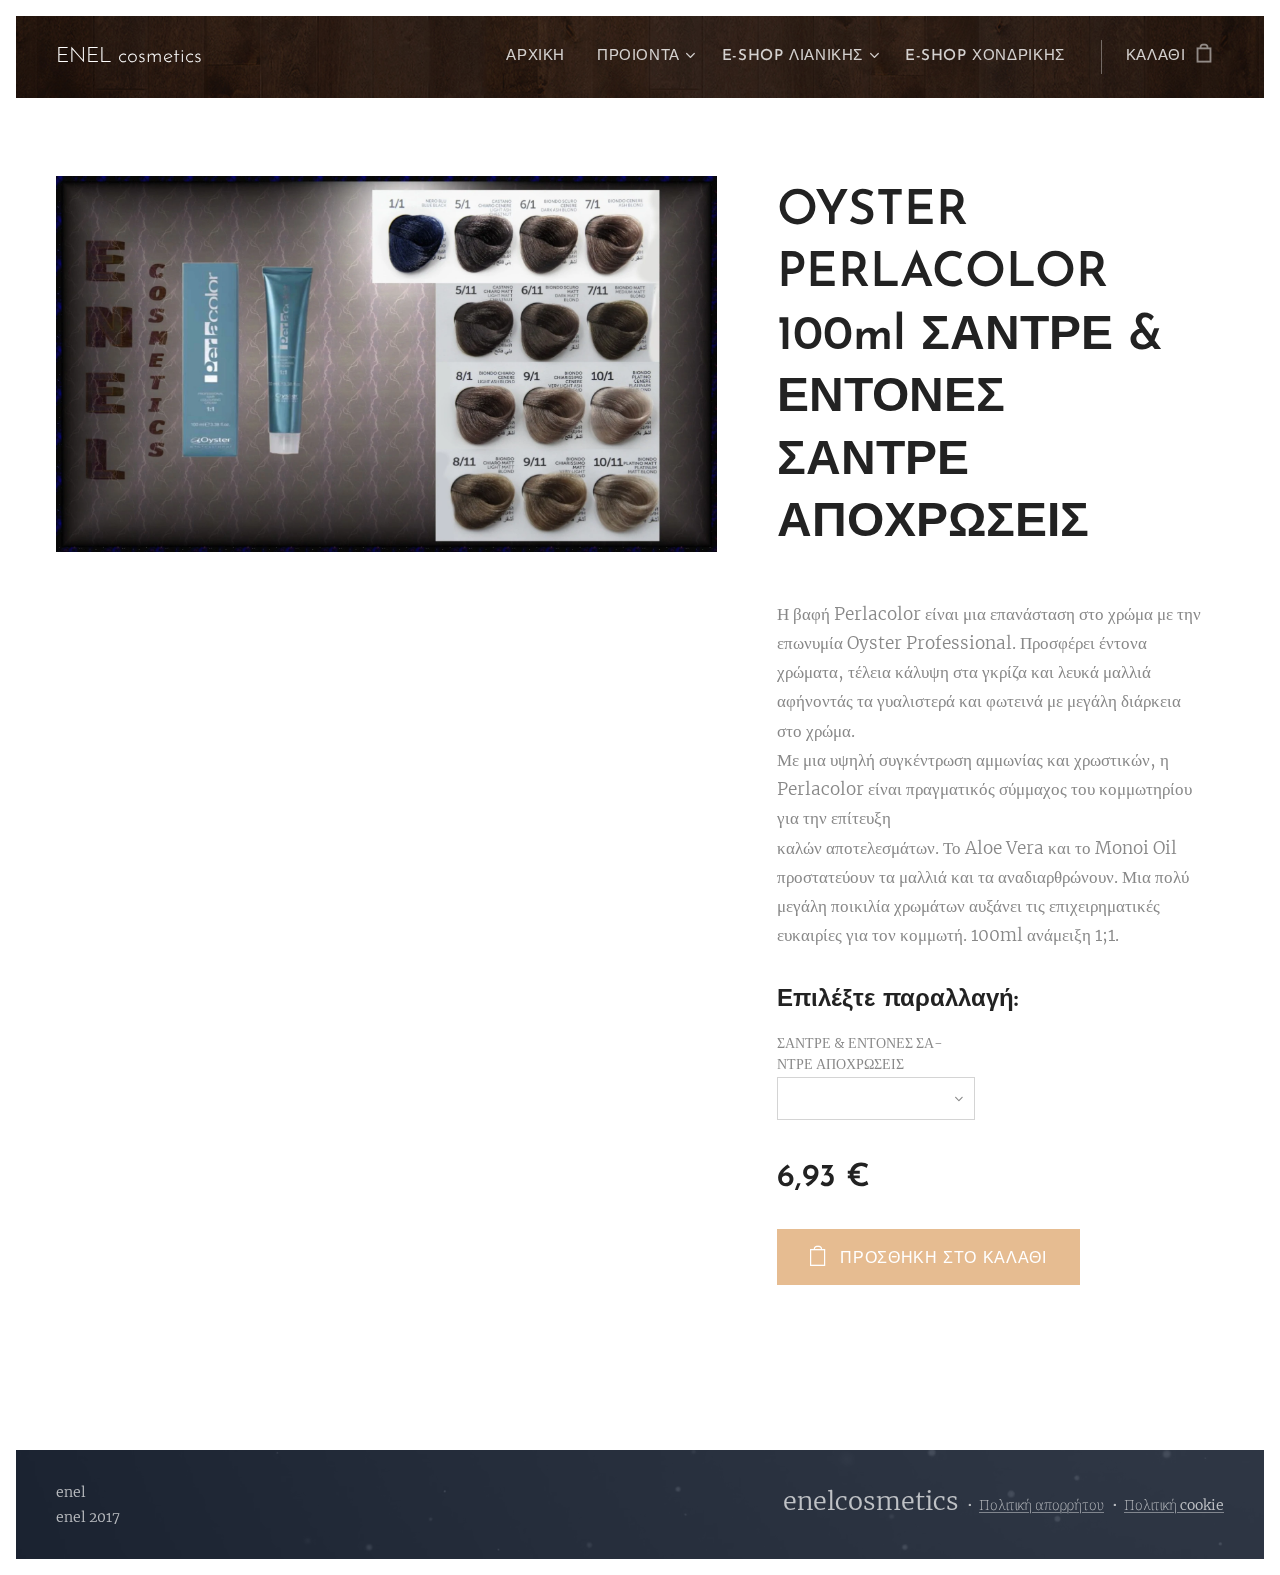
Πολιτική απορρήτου (1041, 1505)
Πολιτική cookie (1174, 1505)
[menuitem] (541, 57)
